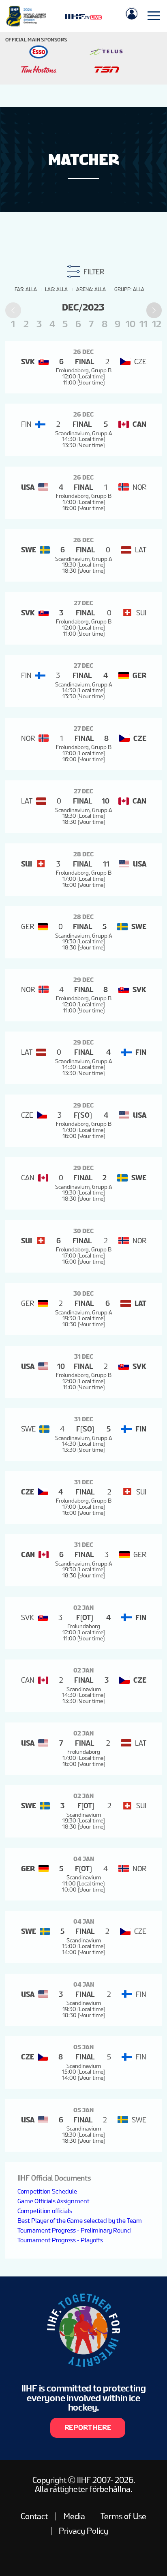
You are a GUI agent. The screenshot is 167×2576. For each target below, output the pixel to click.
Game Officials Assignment (54, 2201)
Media (74, 2516)
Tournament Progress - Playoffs (60, 2240)
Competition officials (45, 2211)
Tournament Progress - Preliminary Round (74, 2230)
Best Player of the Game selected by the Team (80, 2221)
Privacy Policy (83, 2531)
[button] (154, 310)
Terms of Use (123, 2516)
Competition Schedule (47, 2191)
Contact (34, 2516)
